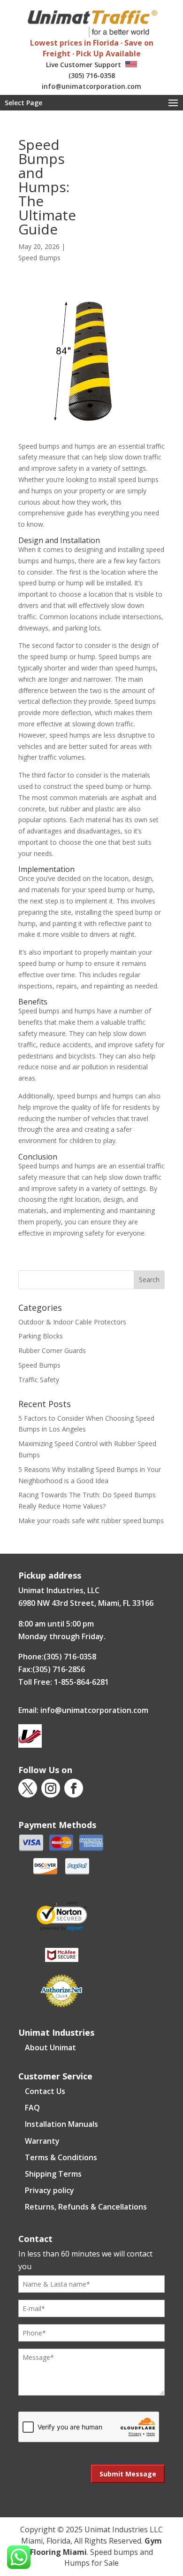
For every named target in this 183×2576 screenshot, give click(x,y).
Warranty (42, 2141)
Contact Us (45, 2091)
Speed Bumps (39, 258)
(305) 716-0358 (92, 75)
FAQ (32, 2108)
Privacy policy (50, 2190)
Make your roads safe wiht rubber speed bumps (91, 1521)
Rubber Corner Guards (52, 1350)
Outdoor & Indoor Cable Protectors (72, 1322)
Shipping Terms (53, 2174)
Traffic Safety (39, 1380)
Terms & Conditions (61, 2157)
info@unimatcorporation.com (91, 86)
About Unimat (50, 2047)
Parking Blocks (41, 1336)
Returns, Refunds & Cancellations (86, 2207)
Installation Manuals (61, 2124)
